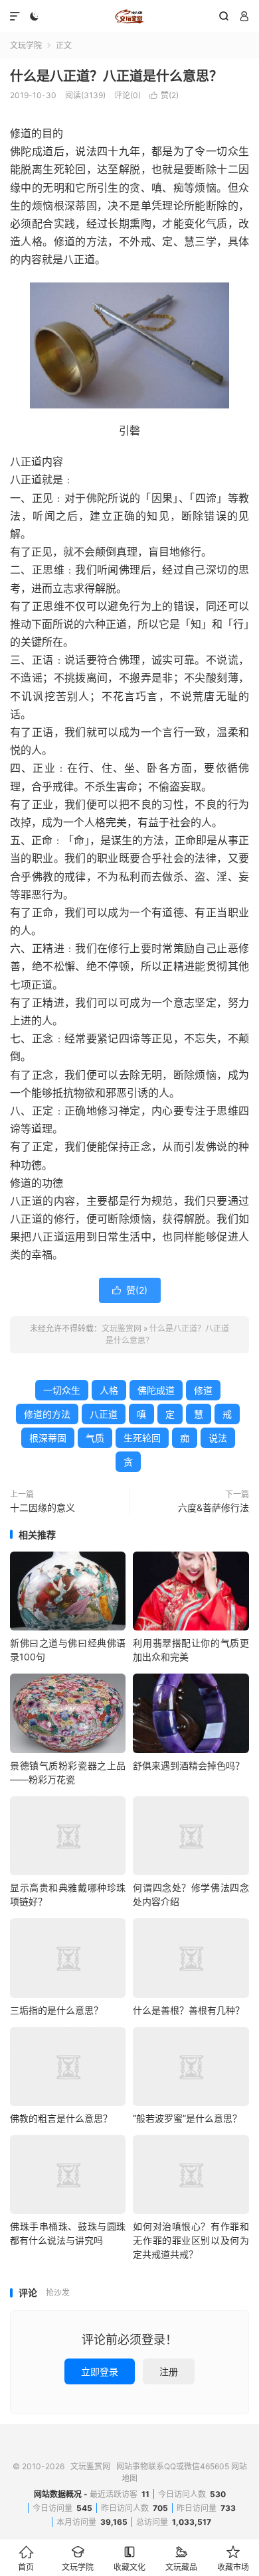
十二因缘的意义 (43, 1507)
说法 (218, 1438)
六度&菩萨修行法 (214, 1507)
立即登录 (100, 2371)
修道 (203, 1390)
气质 (95, 1438)
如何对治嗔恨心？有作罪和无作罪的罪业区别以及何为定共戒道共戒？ (191, 2240)
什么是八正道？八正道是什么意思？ (116, 76)
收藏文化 (129, 2558)
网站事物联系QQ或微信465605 (173, 2466)
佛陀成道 (156, 1390)
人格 (109, 1390)
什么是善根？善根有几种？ (189, 2010)
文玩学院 (26, 45)
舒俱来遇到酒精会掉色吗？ (189, 1765)
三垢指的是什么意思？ (56, 2010)
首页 (26, 2558)
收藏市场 (233, 2558)
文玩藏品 (181, 2558)
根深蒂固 (48, 1438)
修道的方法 (47, 1414)
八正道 (104, 1414)
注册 (169, 2371)
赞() (164, 95)
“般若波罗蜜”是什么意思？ (187, 2118)
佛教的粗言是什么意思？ (61, 2118)
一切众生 (62, 1390)
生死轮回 (142, 1438)
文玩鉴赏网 (129, 17)
